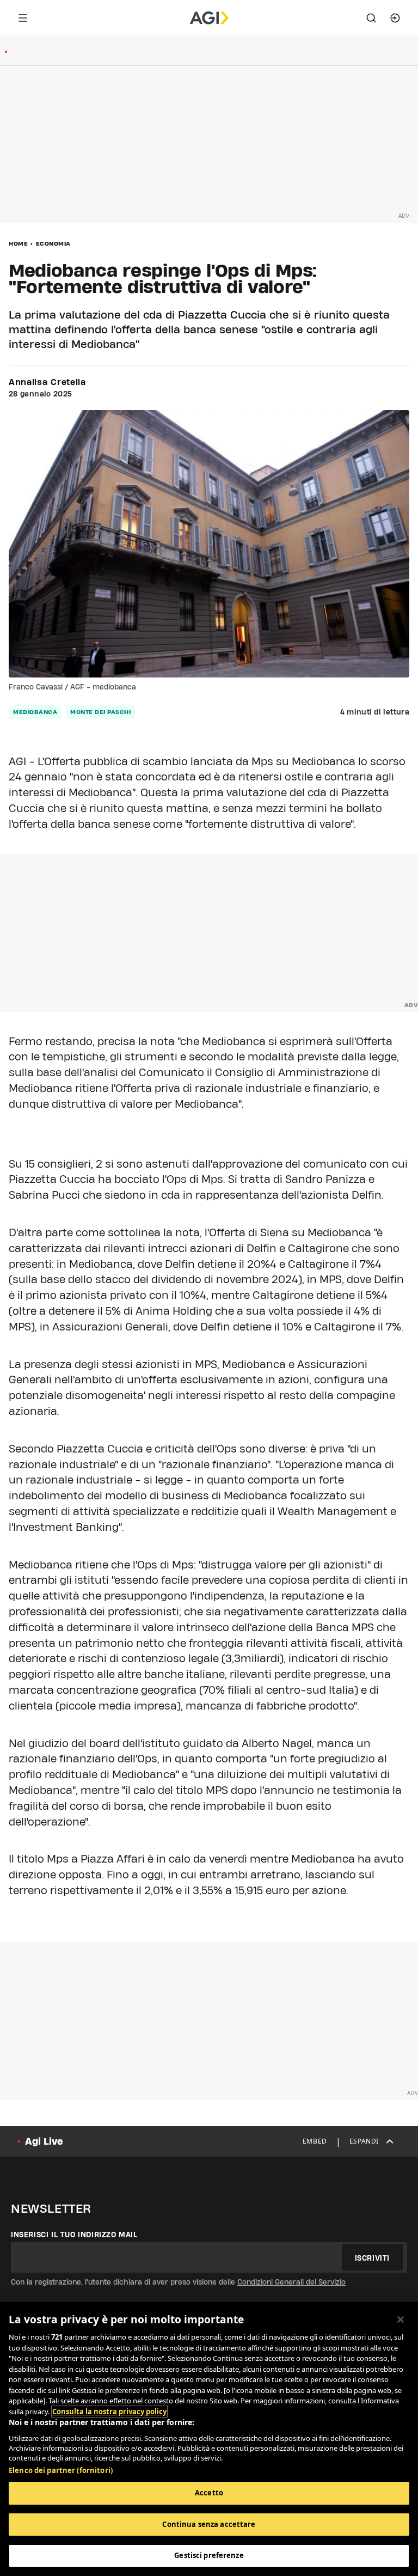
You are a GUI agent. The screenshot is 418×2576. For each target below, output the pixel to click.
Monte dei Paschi (100, 712)
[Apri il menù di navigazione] (23, 18)
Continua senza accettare (209, 2524)
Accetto (209, 2493)
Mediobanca (35, 712)
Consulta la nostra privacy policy (109, 2412)
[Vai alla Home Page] (209, 18)
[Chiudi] (401, 2319)
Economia (53, 243)
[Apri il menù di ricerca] (371, 18)
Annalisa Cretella (47, 382)
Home (18, 243)
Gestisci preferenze (209, 2555)
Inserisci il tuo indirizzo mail (74, 2235)
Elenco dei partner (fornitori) (61, 2470)
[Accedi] (395, 18)
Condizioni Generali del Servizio (291, 2282)
